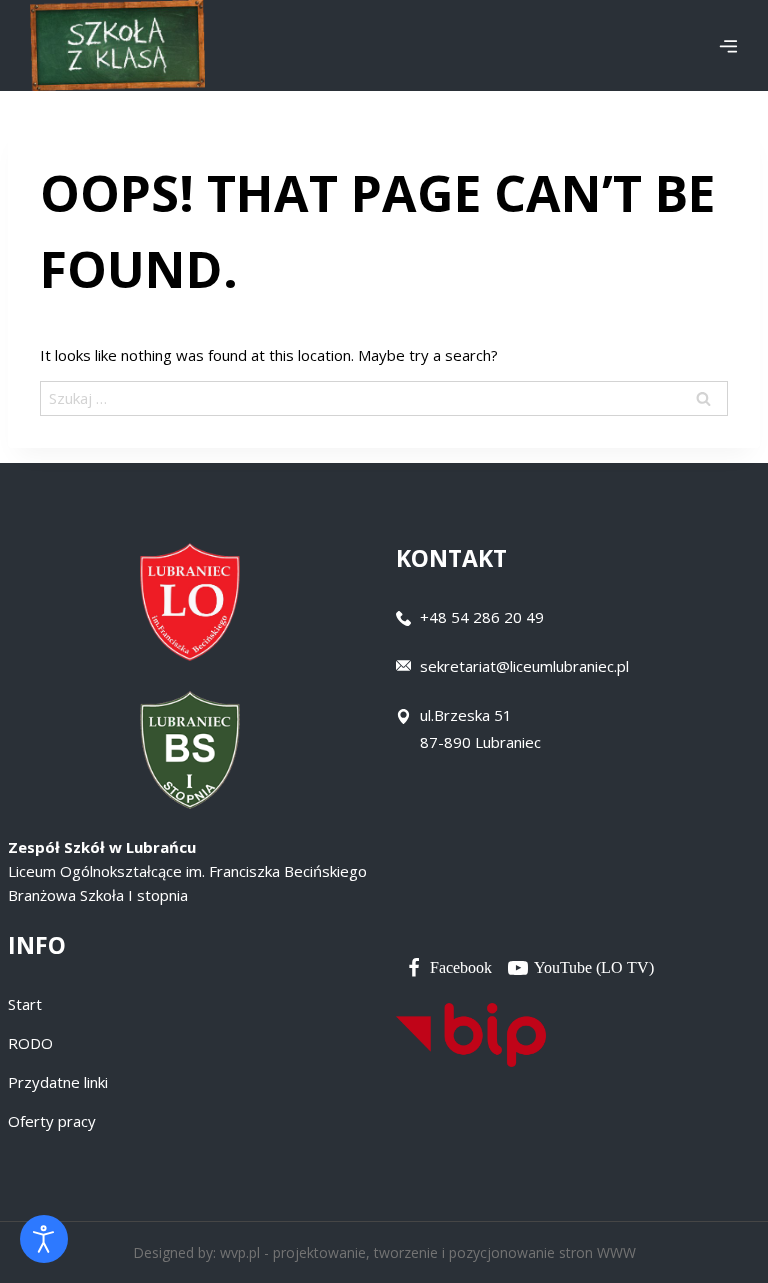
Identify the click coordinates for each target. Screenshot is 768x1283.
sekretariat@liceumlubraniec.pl (524, 666)
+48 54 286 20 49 (482, 617)
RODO (30, 1043)
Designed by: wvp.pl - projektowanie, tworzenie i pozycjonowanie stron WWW (384, 1252)
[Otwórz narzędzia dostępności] (44, 1239)
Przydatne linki (58, 1082)
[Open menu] (728, 46)
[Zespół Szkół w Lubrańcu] (117, 45)
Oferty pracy (52, 1121)
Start (25, 1004)
